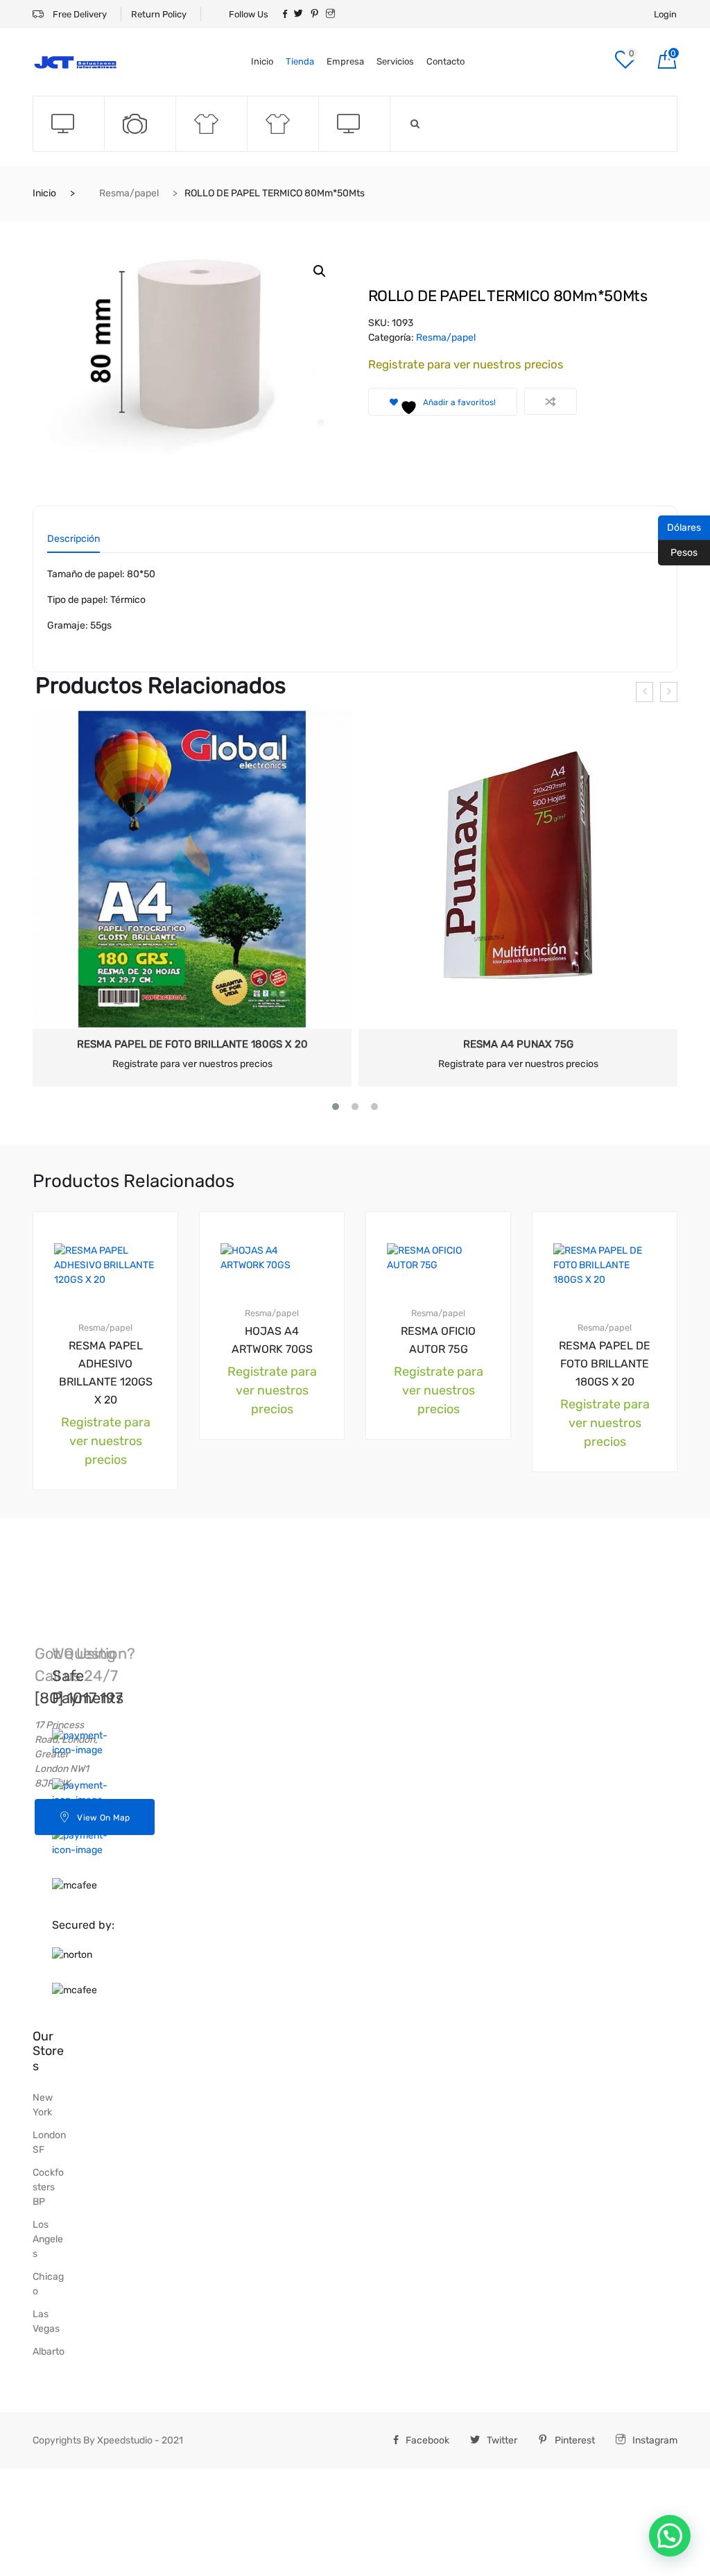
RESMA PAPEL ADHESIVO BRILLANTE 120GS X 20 (106, 1373)
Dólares (679, 527)
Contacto (445, 61)
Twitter (502, 2440)
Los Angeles (48, 2239)
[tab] (73, 544)
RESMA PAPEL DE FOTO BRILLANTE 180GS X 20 (192, 1044)
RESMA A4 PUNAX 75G (518, 1044)
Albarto (49, 2352)
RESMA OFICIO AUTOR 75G (438, 1340)
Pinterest (575, 2440)
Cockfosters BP (48, 2187)
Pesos (678, 552)
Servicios (395, 61)
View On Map (103, 1818)
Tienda (300, 61)
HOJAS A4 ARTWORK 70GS (272, 1340)
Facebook (427, 2440)
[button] (320, 271)
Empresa (345, 61)
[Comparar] (551, 401)
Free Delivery (79, 14)
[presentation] (644, 692)
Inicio (262, 61)
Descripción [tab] (73, 539)
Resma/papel (129, 193)
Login (665, 14)
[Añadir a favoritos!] (141, 1224)
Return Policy (159, 14)
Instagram (655, 2440)
